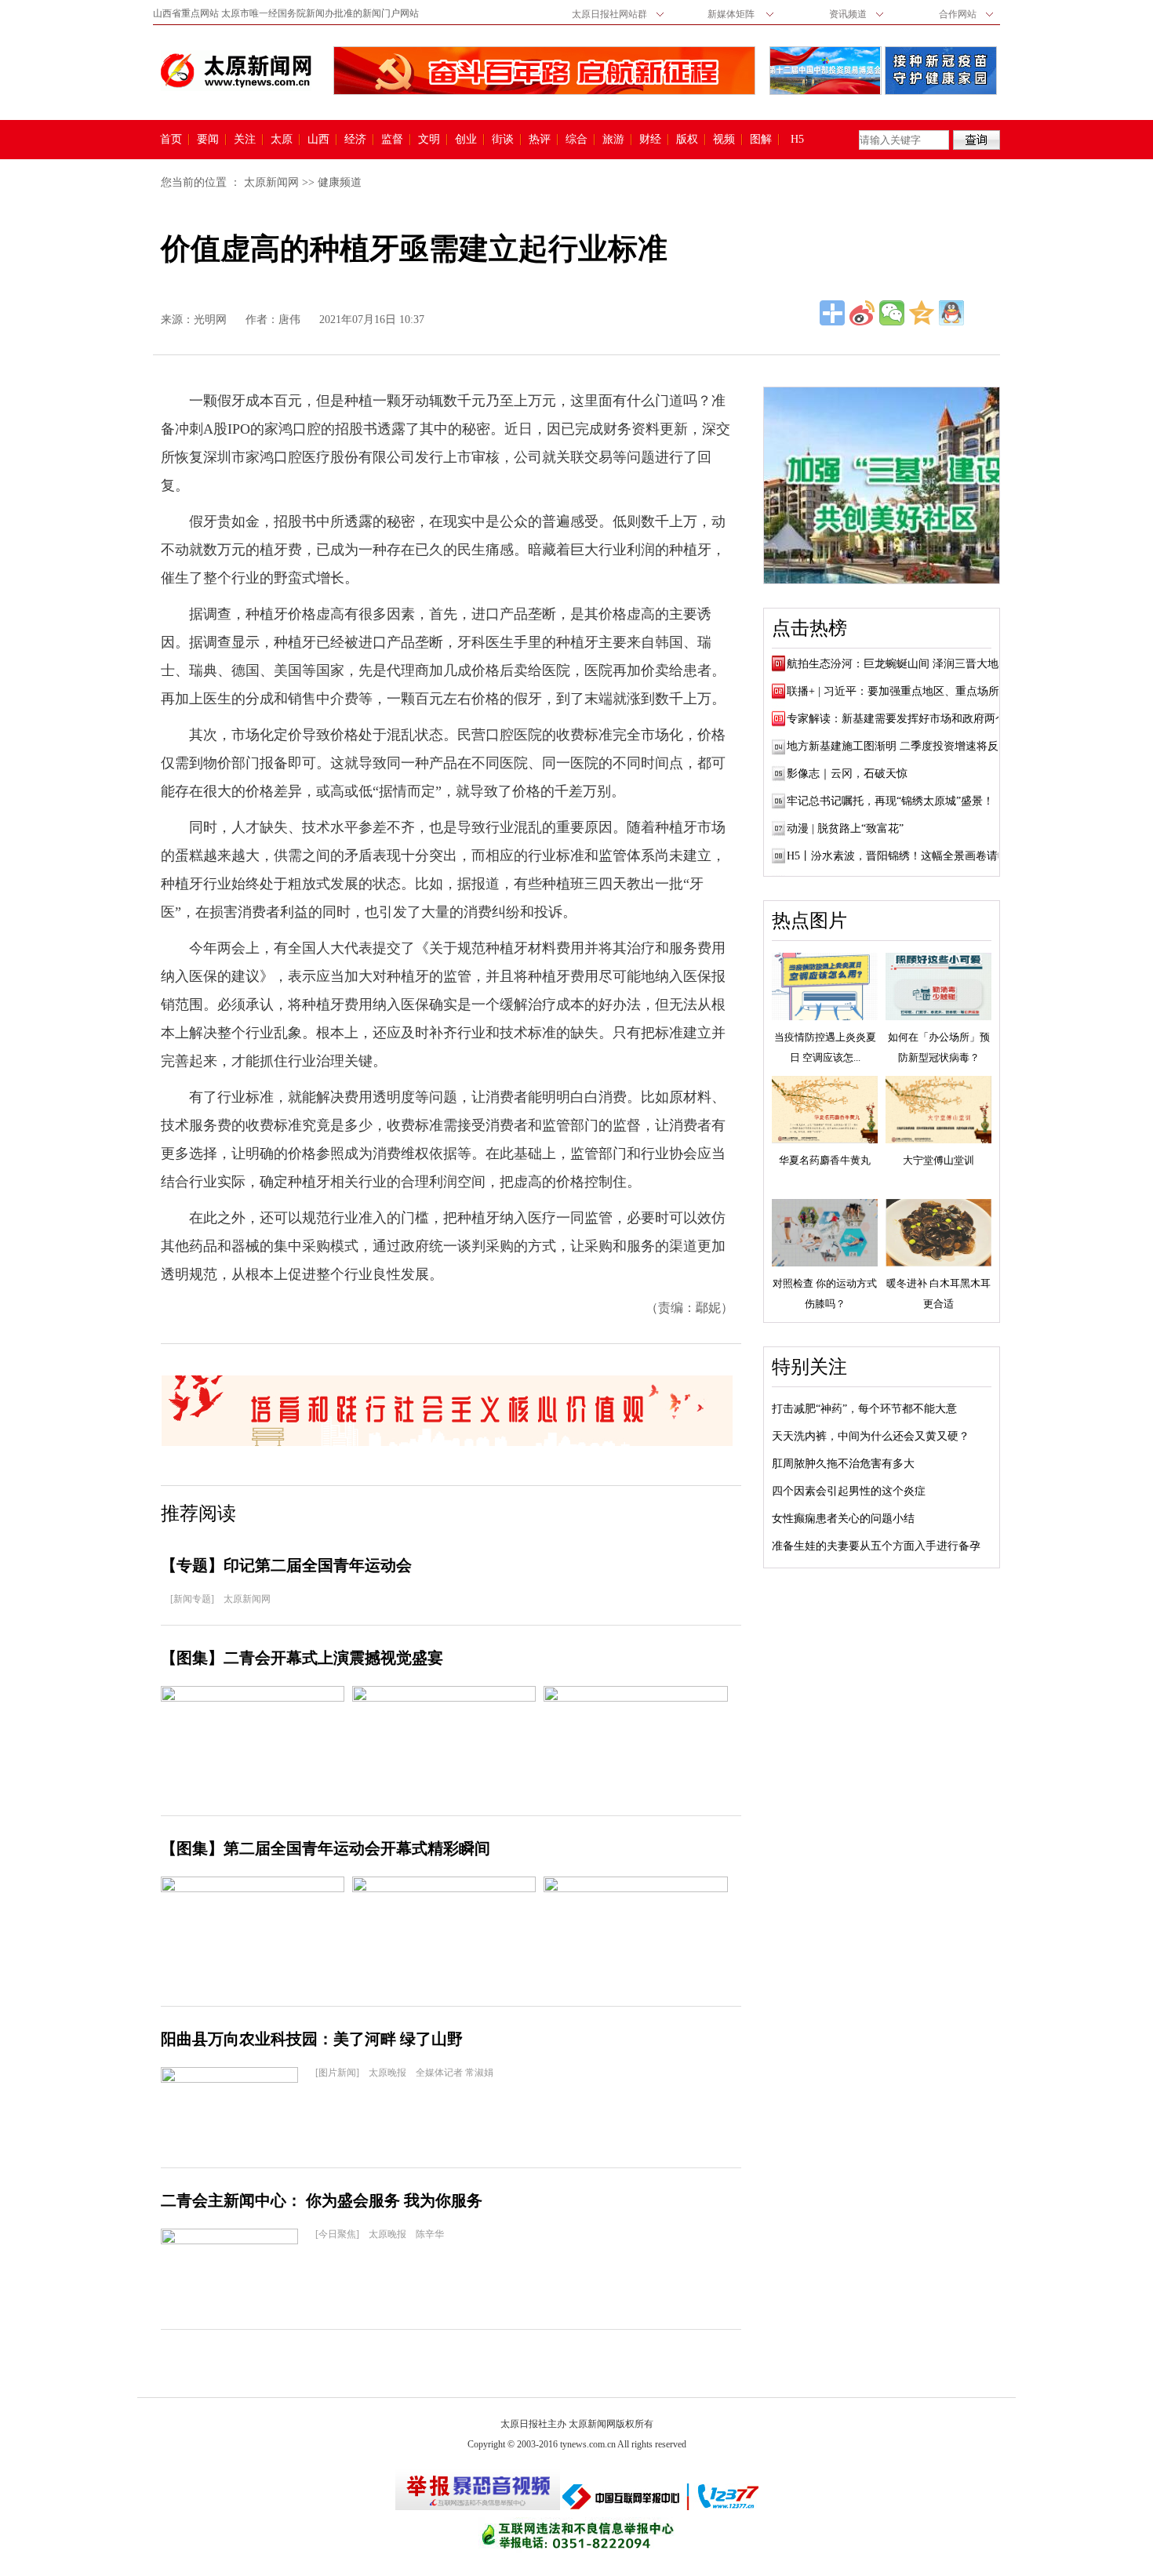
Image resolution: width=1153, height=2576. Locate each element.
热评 (540, 140)
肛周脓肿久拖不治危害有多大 (843, 1464)
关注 (245, 140)
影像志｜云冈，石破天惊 (847, 774)
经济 (355, 140)
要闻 (208, 140)
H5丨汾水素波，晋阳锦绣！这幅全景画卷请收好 (903, 856)
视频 (724, 140)
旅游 (613, 140)
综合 (576, 140)
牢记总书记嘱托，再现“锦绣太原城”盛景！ (890, 801)
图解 (761, 140)
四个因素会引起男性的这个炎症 (849, 1491)
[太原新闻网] (236, 71)
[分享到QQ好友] (951, 313)
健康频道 (340, 182)
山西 (318, 140)
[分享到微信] (892, 313)
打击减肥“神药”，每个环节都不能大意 (864, 1409)
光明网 (210, 320)
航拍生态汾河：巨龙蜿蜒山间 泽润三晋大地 (893, 664)
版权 (687, 140)
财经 (650, 140)
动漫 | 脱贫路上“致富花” (845, 828)
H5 (803, 140)
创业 (466, 140)
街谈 (503, 140)
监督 (392, 140)
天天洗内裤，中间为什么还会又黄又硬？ (871, 1436)
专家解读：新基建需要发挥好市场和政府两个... (901, 719)
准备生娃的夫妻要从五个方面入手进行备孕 (876, 1546)
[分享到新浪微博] (862, 313)
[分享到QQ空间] (922, 313)
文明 (429, 140)
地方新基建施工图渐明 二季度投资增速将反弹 (898, 746)
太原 (282, 140)
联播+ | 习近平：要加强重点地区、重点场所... (898, 691)
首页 (171, 140)
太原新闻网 (271, 182)
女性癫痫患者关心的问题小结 (843, 1519)
